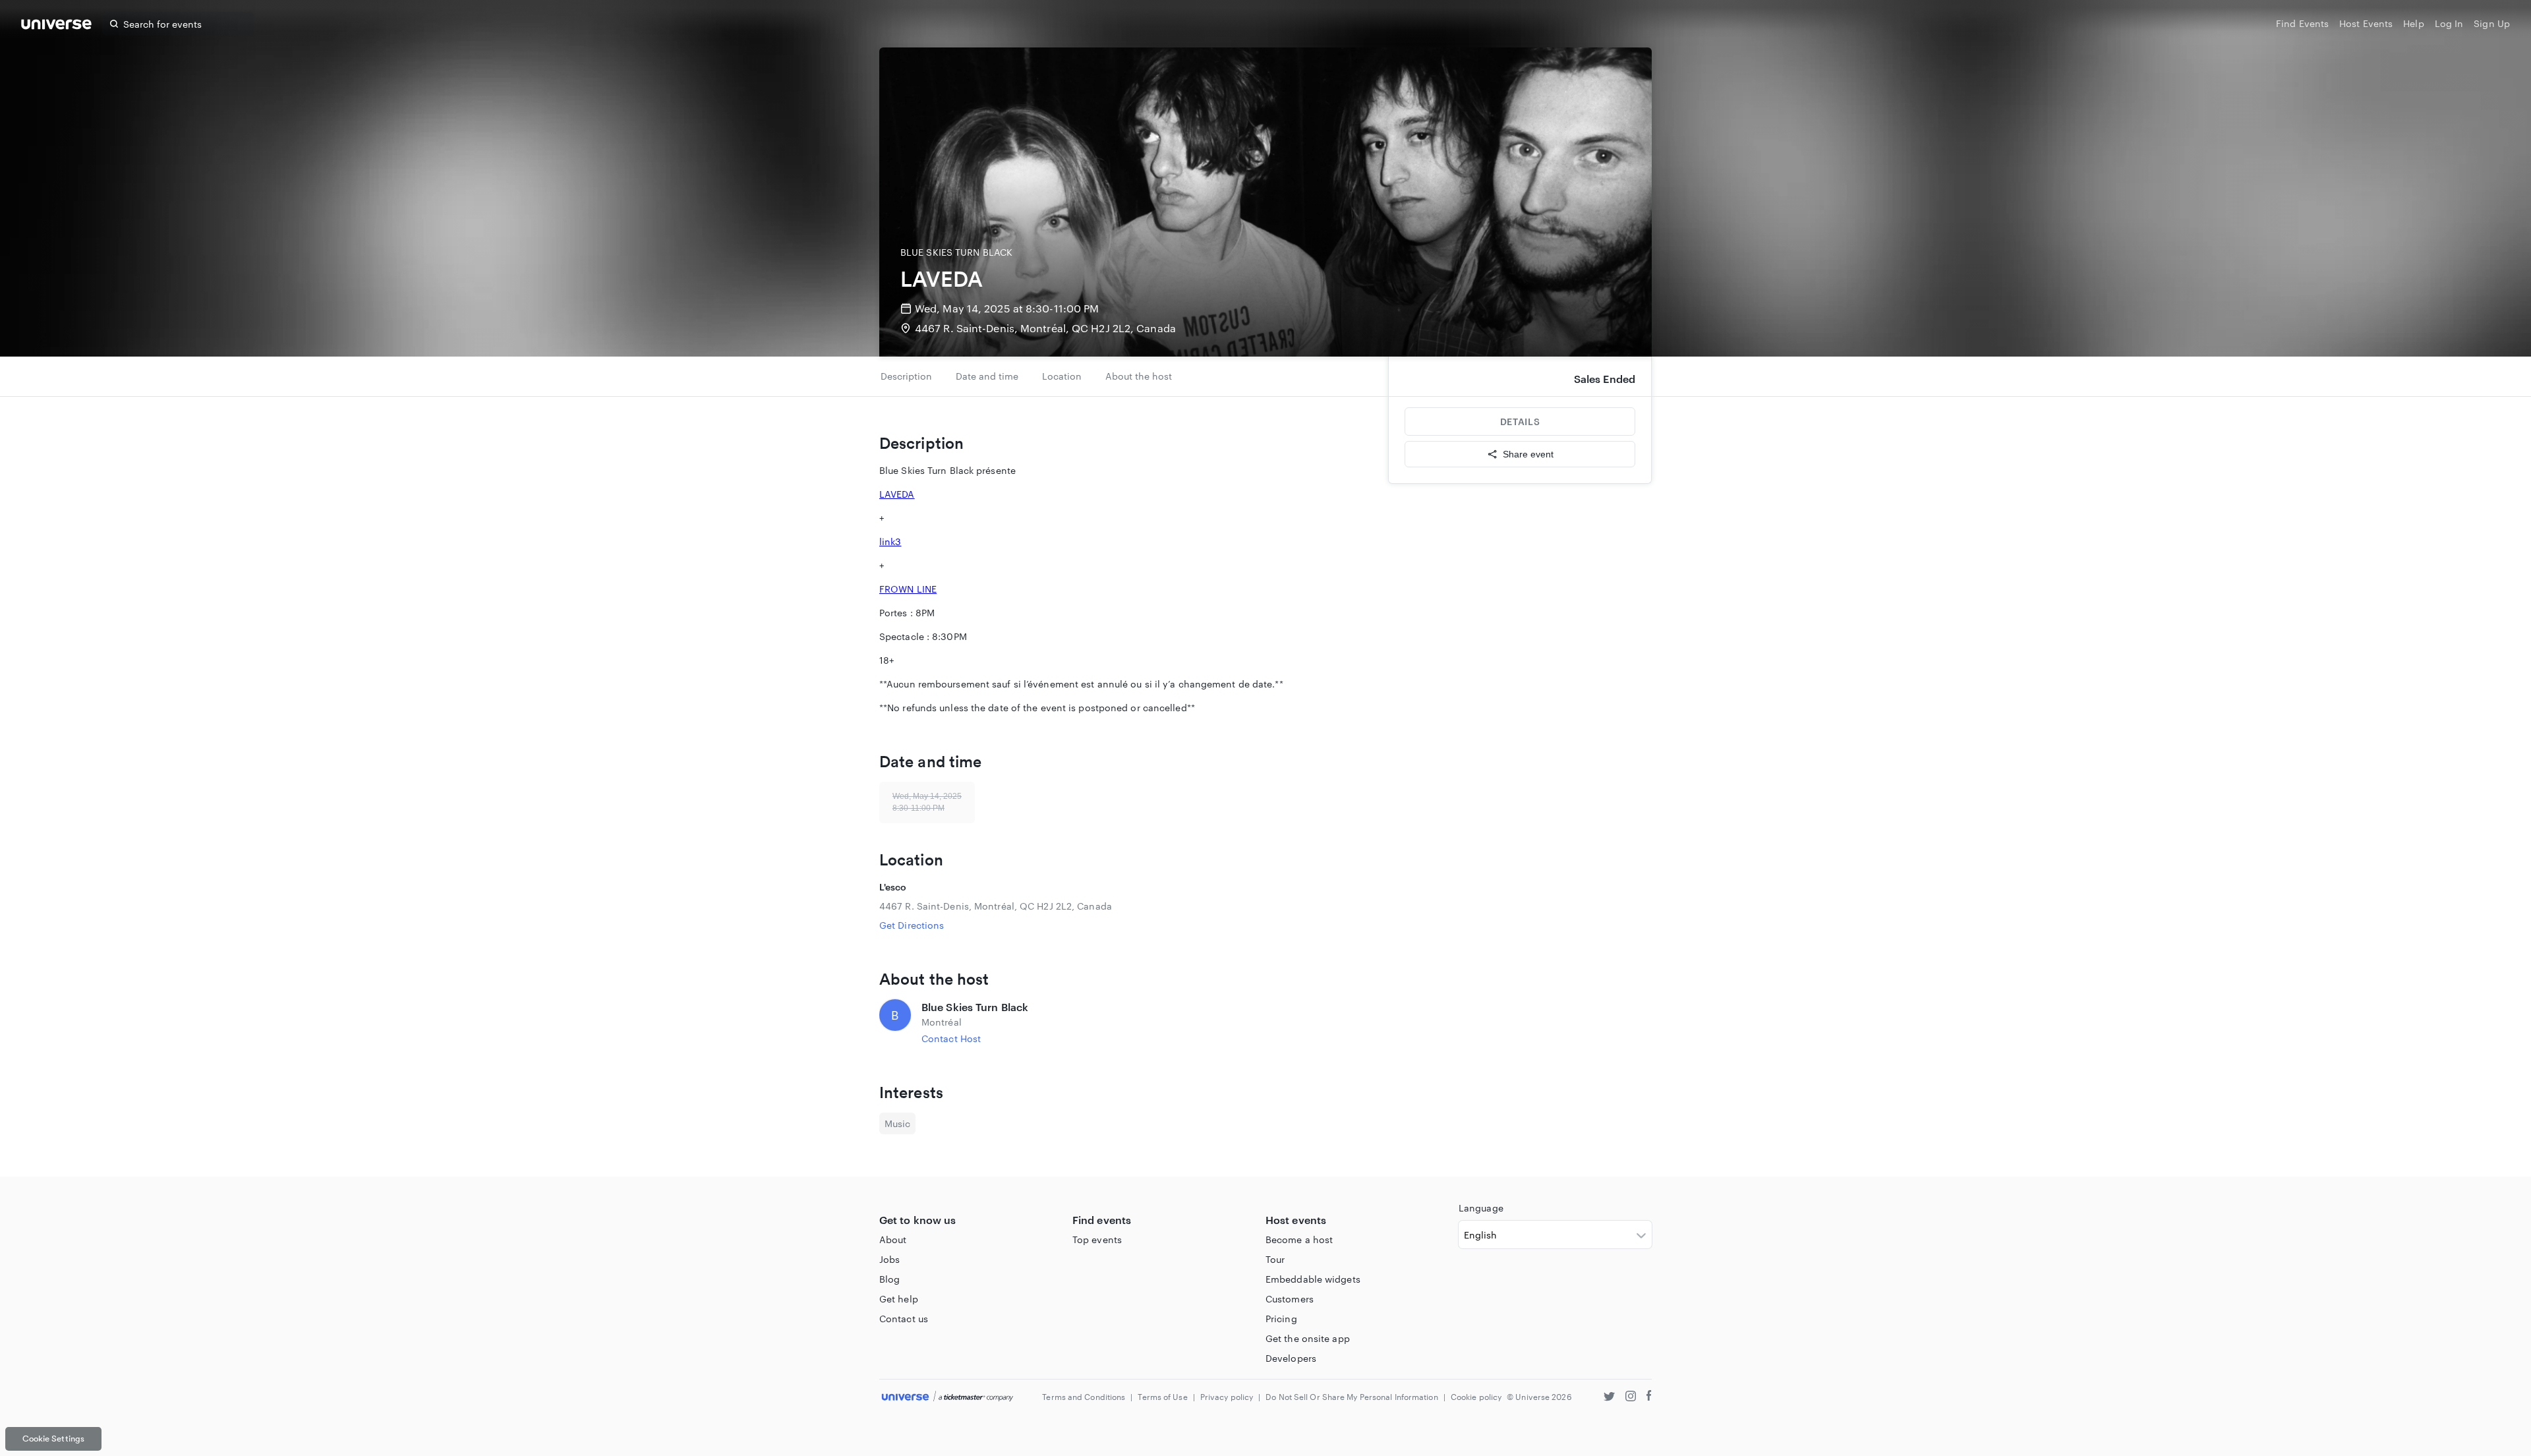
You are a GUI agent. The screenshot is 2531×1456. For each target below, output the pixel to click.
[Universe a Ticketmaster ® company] (947, 1397)
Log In (2449, 23)
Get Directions (912, 925)
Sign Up (2492, 23)
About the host (1139, 376)
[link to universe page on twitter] (1609, 1398)
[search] (114, 24)
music (897, 1123)
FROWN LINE (908, 589)
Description (906, 376)
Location (1062, 376)
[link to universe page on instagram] (1631, 1398)
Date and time (987, 376)
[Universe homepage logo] (56, 26)
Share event (1528, 454)
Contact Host (951, 1038)
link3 (890, 541)
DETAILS (1520, 422)
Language (1481, 1208)
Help (2413, 23)
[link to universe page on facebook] (1649, 1398)
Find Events (2302, 23)
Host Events (2366, 23)
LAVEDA (897, 494)
